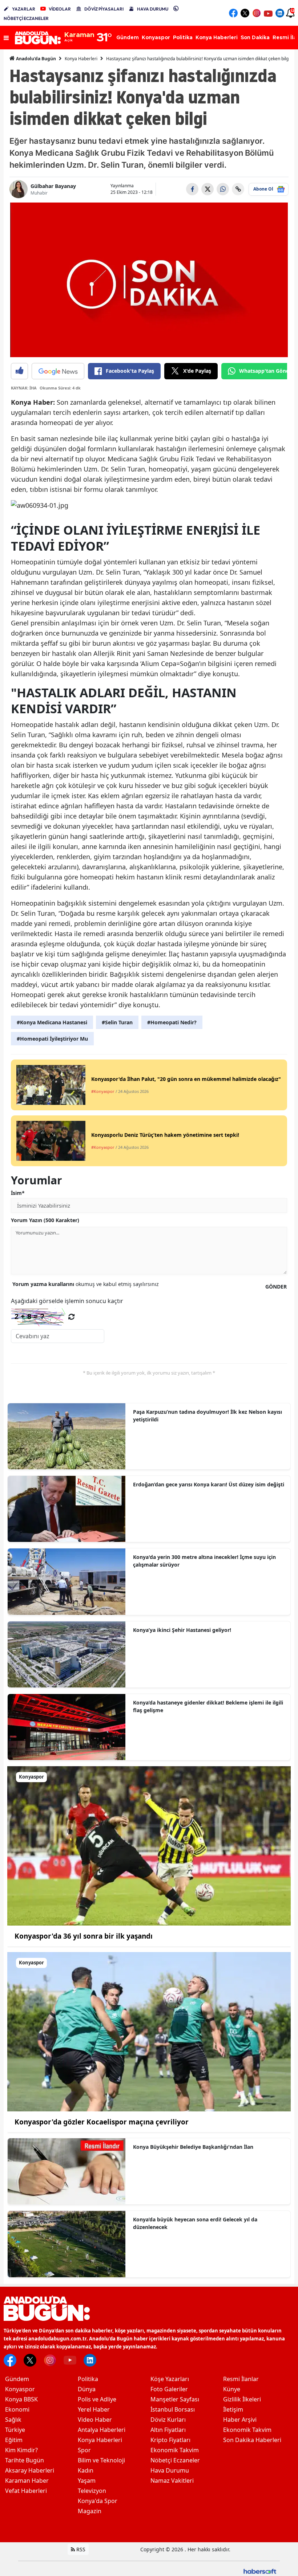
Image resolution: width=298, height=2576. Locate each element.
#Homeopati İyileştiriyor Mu (52, 1039)
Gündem (17, 2379)
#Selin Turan (117, 1022)
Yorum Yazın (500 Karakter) (45, 1220)
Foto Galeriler (169, 2389)
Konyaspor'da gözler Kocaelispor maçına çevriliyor (102, 2122)
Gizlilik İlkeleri (242, 2399)
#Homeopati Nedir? (172, 1022)
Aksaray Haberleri (30, 2470)
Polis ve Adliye (97, 2399)
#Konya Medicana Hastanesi (52, 1022)
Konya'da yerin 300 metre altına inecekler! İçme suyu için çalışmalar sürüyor (204, 1561)
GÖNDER (276, 1287)
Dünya (87, 2389)
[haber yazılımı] (260, 2571)
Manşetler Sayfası (175, 2399)
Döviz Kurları (168, 2420)
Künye (232, 2389)
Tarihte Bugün (25, 2460)
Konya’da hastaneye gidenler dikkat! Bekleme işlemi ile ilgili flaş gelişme (208, 1706)
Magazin (90, 2511)
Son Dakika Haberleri (252, 2440)
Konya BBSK (21, 2399)
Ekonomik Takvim (175, 2450)
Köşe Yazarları (170, 2379)
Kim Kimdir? (21, 2450)
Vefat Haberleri (26, 2491)
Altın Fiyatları (168, 2430)
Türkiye (15, 2430)
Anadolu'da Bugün (35, 59)
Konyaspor (20, 2389)
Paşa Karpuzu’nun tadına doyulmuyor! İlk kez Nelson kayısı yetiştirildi (208, 1416)
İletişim (233, 2409)
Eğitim (14, 2440)
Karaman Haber (27, 2481)
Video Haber (95, 2420)
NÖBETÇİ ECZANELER (26, 18)
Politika (88, 2379)
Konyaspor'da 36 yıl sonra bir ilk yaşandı (84, 1936)
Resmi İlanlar (241, 2379)
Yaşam (87, 2481)
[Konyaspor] (149, 1845)
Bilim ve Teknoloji (101, 2460)
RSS (80, 2549)
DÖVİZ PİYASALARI (104, 9)
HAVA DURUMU (153, 9)
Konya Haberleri (81, 59)
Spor (84, 2450)
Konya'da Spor (98, 2501)
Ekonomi (17, 2409)
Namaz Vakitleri (172, 2481)
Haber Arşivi (240, 2420)
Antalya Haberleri (102, 2430)
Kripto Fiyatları (170, 2440)
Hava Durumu (170, 2470)
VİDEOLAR (60, 9)
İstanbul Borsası (173, 2409)
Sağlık (13, 2420)
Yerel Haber (94, 2409)
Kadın (86, 2470)
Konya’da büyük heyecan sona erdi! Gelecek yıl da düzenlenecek (195, 2223)
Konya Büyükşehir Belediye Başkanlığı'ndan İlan (193, 2147)
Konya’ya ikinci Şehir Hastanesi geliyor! (182, 1630)
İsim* (18, 1193)
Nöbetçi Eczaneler (175, 2460)
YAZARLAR (24, 9)
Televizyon (92, 2491)
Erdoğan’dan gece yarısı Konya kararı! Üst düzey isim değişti (209, 1484)
